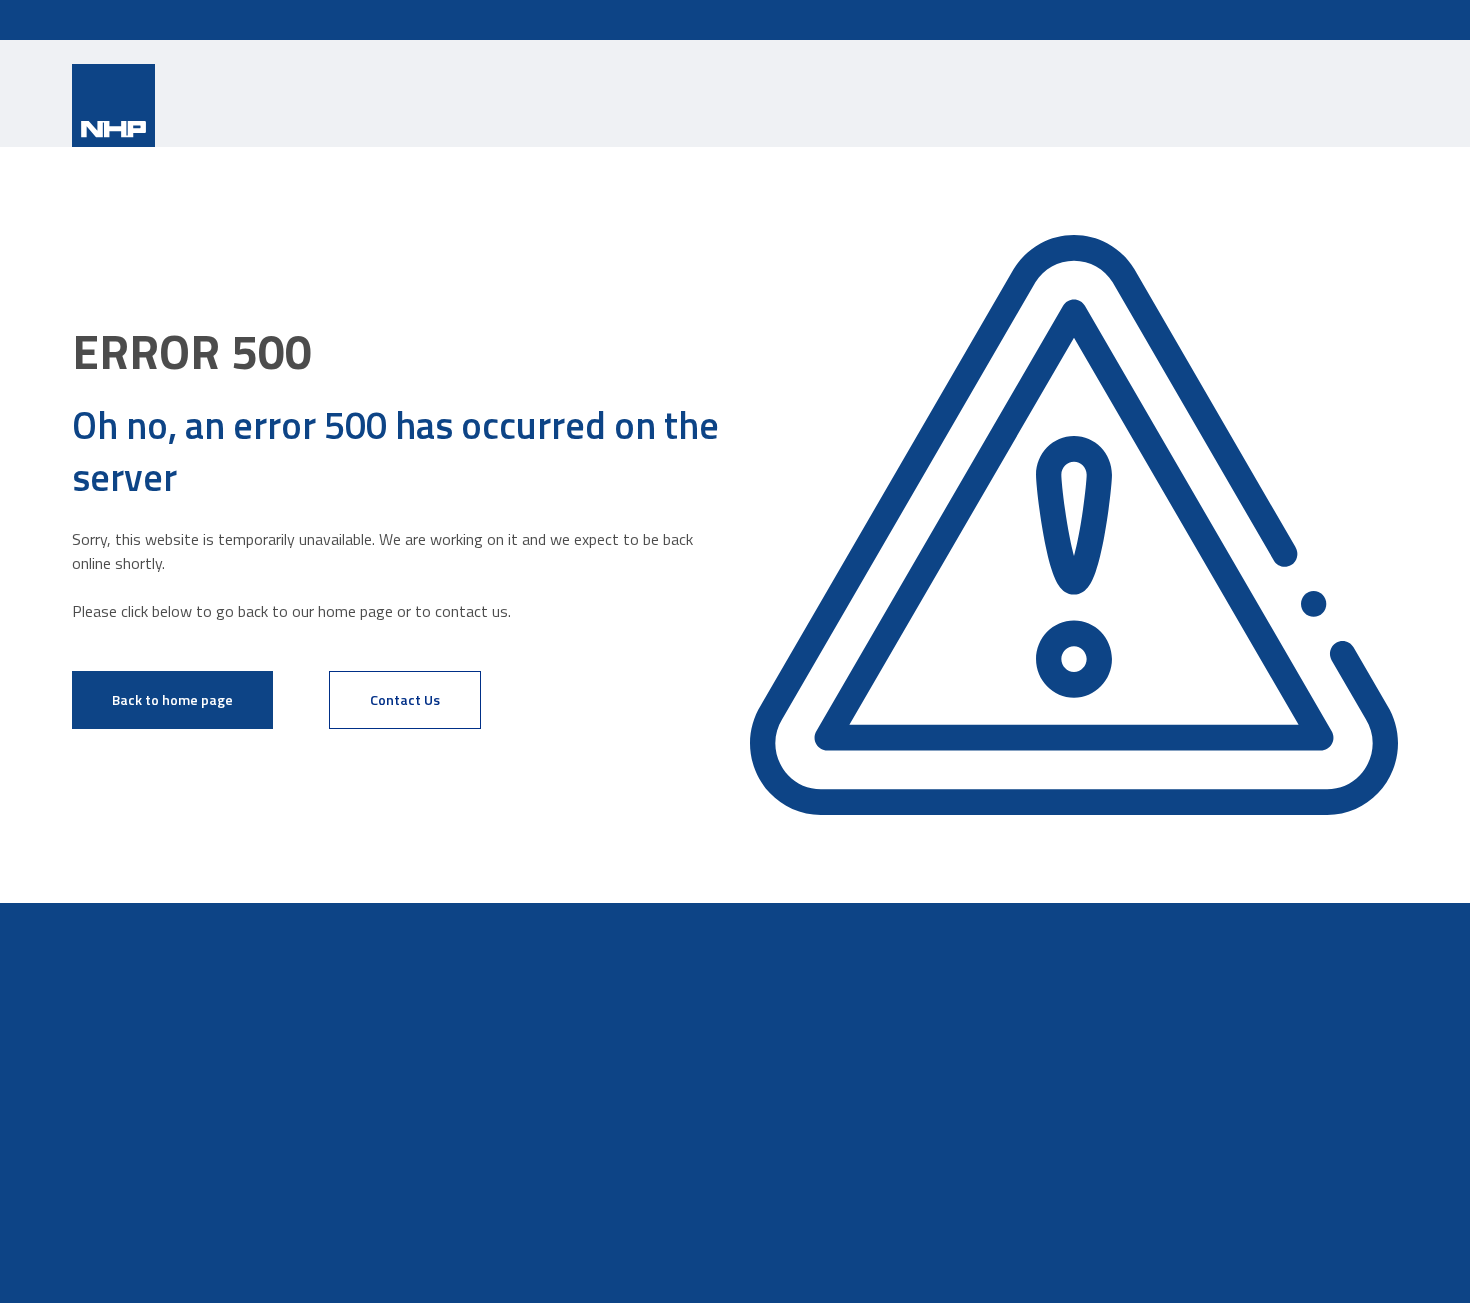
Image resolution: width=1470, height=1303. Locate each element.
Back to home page (172, 699)
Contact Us (405, 699)
